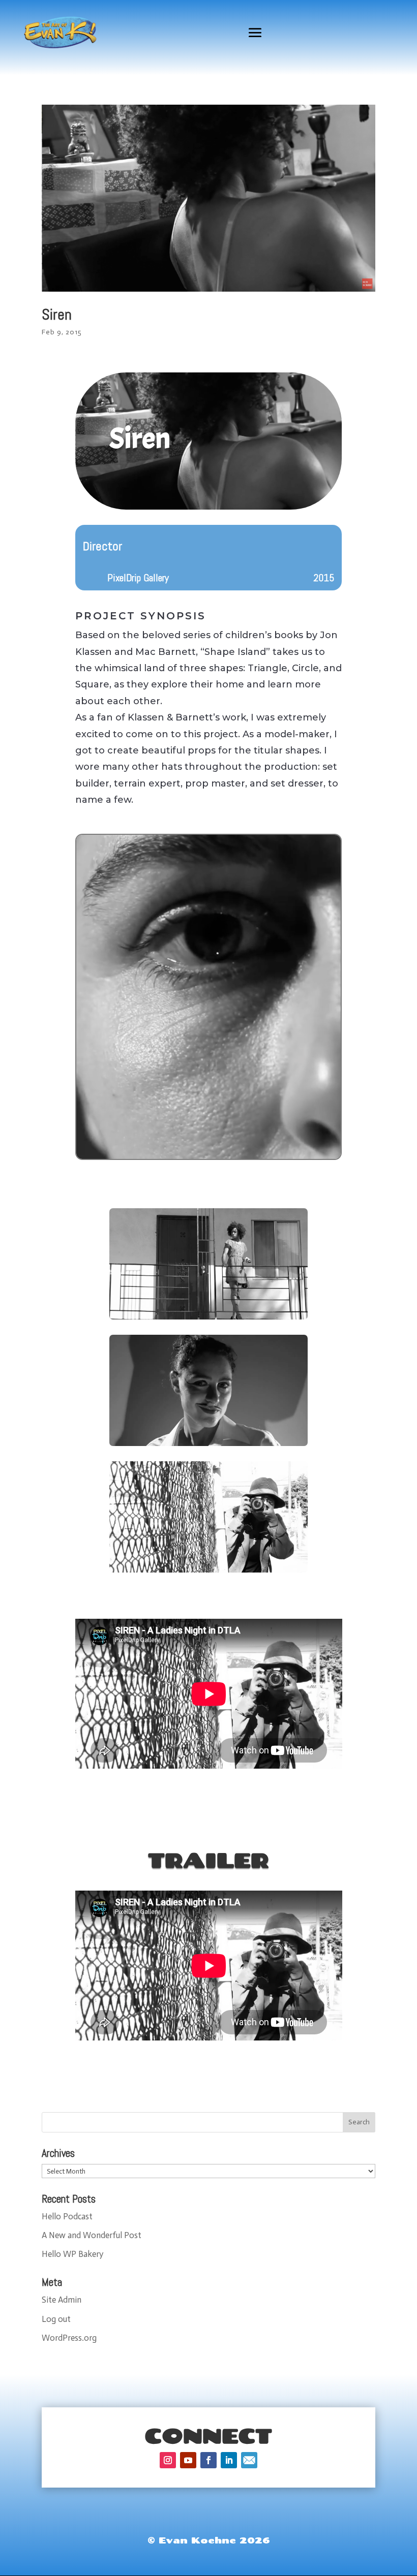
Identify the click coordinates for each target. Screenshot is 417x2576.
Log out (56, 2319)
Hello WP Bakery (72, 2254)
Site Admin (62, 2300)
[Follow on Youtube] (188, 2460)
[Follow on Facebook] (208, 2460)
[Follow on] (249, 2460)
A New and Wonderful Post (92, 2235)
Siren (57, 315)
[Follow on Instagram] (168, 2460)
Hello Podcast (67, 2216)
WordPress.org (69, 2338)
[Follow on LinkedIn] (229, 2460)
